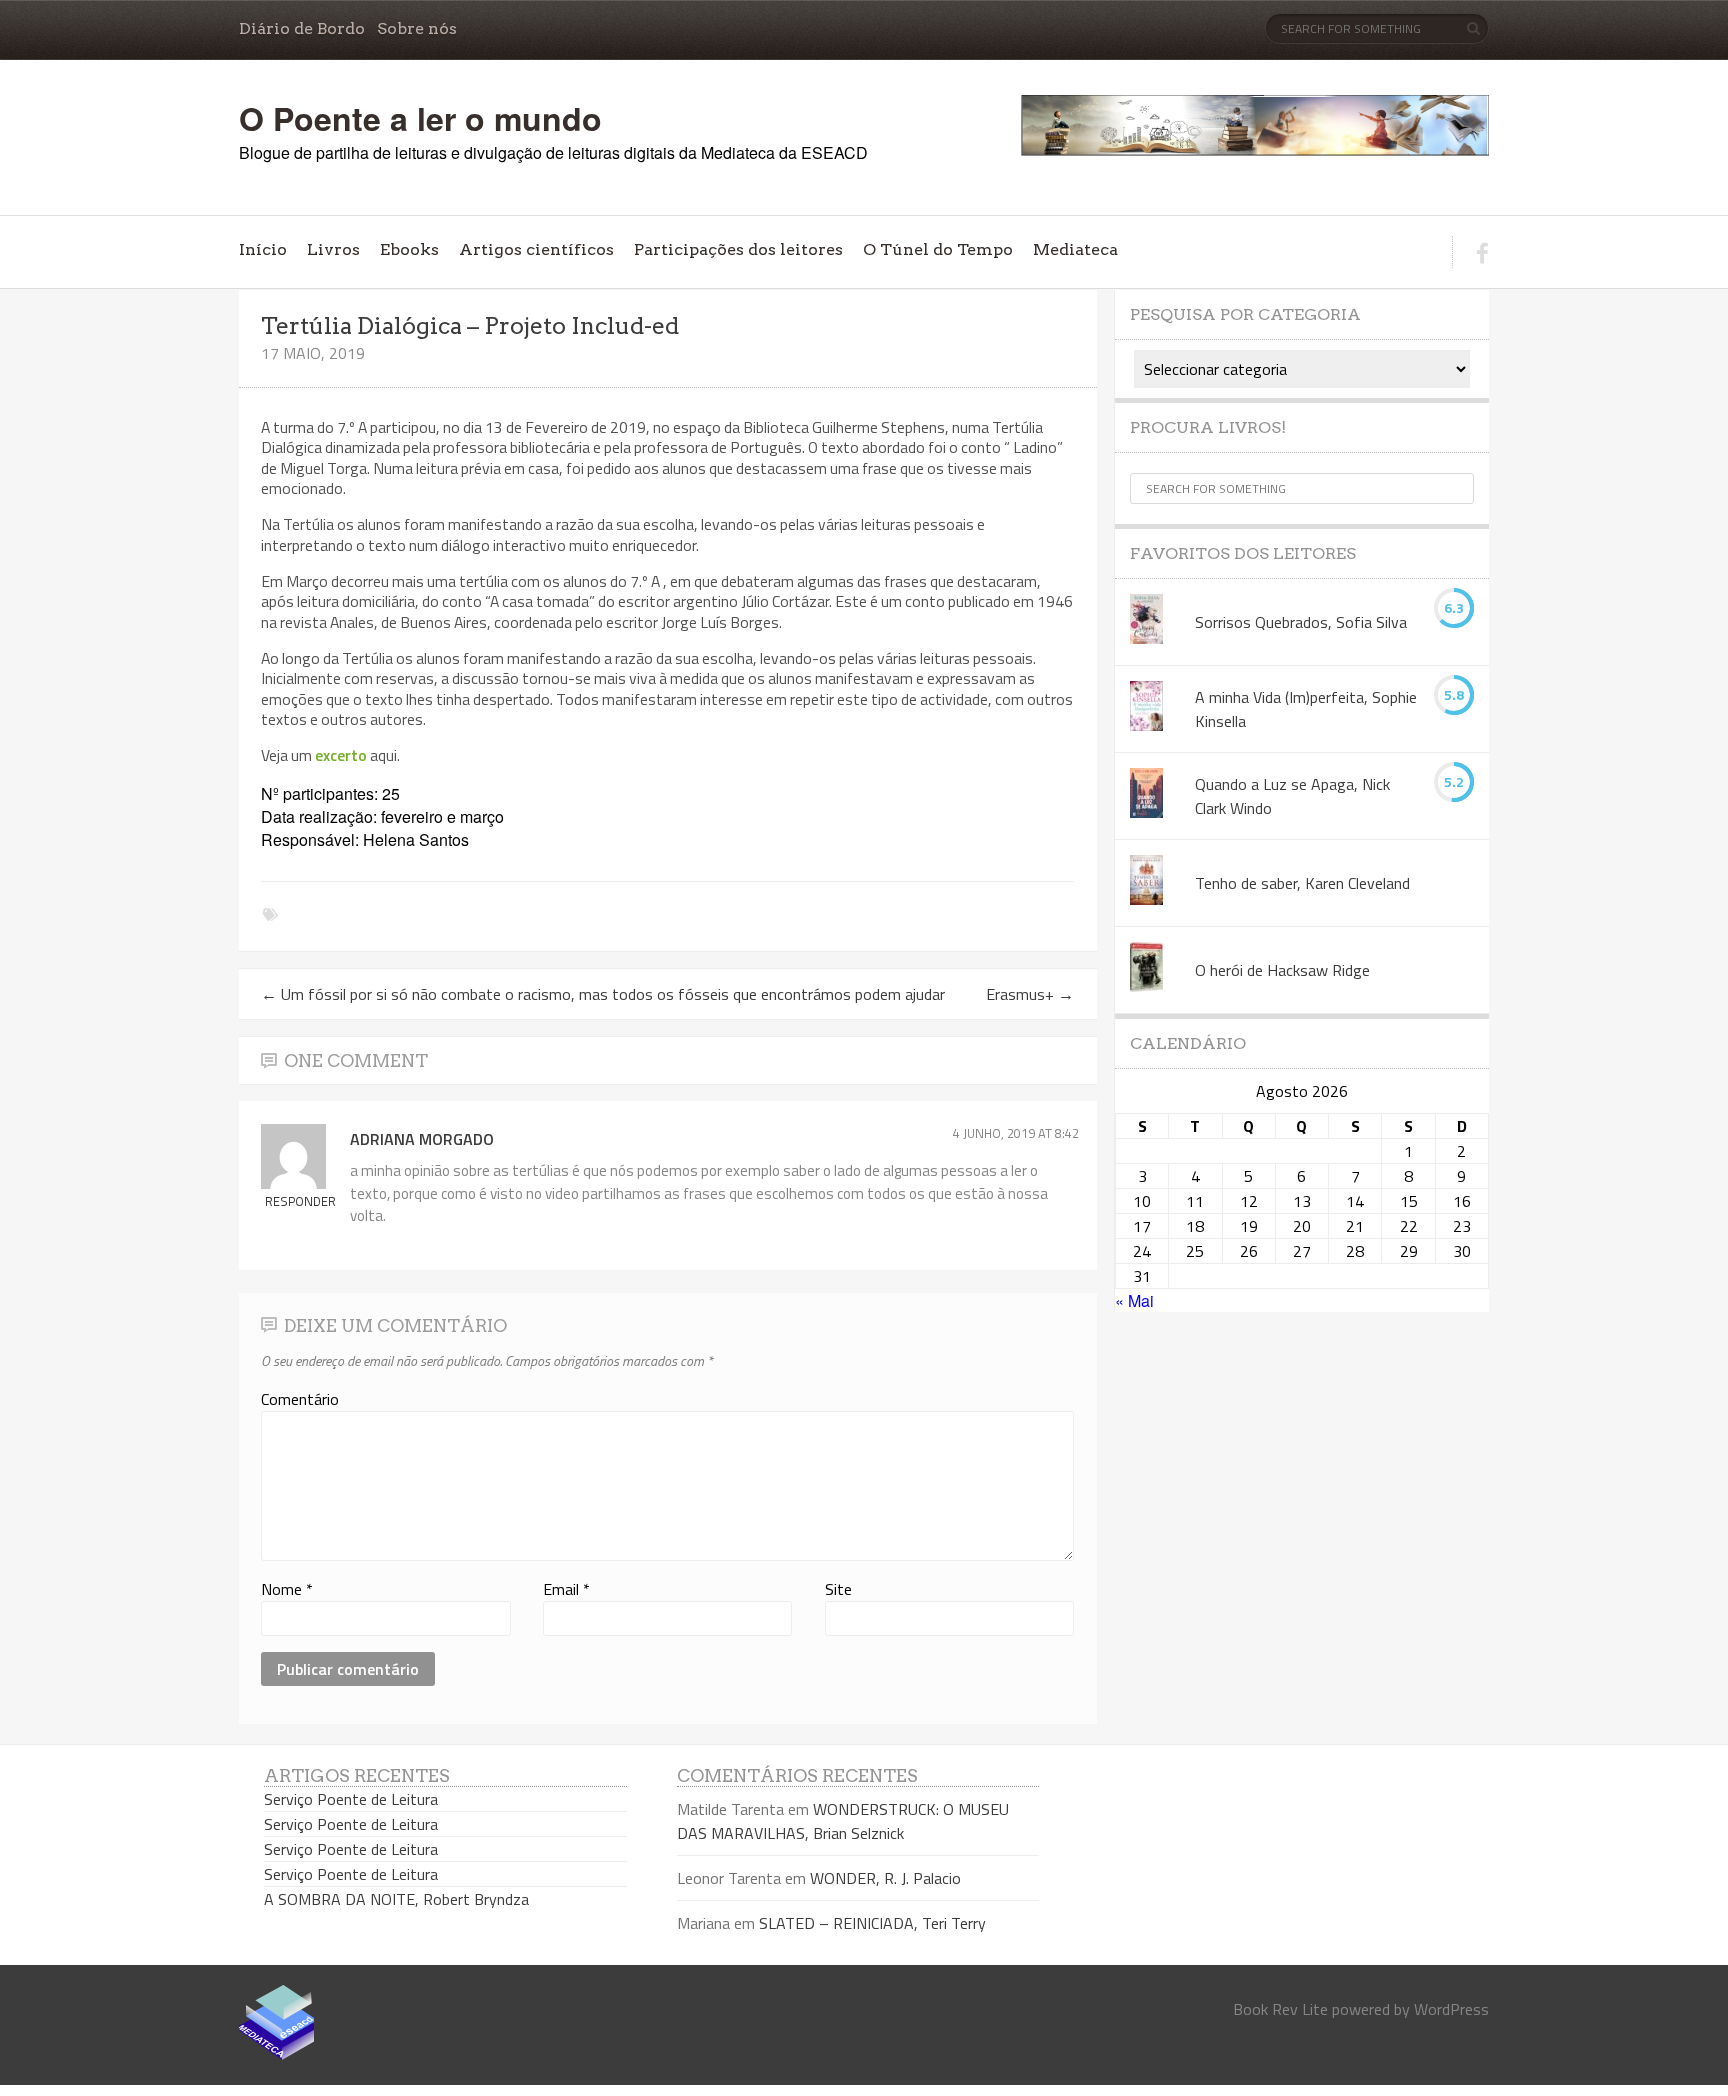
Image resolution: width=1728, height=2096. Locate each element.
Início (263, 249)
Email (566, 1589)
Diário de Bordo (302, 28)
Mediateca (1075, 249)
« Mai (1134, 1300)
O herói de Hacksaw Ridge (1282, 970)
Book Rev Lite (1280, 2009)
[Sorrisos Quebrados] (1146, 622)
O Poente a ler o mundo (420, 118)
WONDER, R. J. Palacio (885, 1878)
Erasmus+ (1030, 994)
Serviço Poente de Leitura (351, 1799)
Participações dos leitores (738, 249)
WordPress (1451, 2009)
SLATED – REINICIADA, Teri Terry (872, 1923)
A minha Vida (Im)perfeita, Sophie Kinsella (1306, 709)
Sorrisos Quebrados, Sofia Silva (1301, 622)
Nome (287, 1589)
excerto (341, 755)
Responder (300, 1201)
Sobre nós (417, 28)
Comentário (300, 1399)
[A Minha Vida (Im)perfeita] (1146, 709)
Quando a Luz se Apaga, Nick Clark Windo (1292, 796)
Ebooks (409, 249)
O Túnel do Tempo (938, 249)
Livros (333, 249)
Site (838, 1589)
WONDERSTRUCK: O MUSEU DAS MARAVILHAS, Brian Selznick (843, 1821)
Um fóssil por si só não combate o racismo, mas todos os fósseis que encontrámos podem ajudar (603, 994)
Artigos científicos (536, 249)
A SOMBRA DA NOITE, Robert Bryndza (396, 1899)
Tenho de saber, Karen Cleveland (1302, 883)
